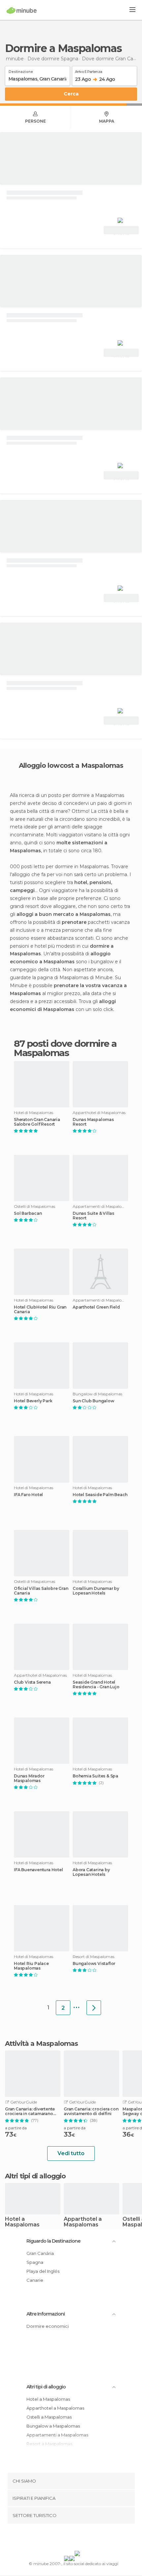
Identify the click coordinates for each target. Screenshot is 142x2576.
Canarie (35, 2280)
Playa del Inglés (43, 2271)
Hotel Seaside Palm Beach (100, 1495)
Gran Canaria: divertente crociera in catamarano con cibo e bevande (30, 2111)
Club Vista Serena (32, 1682)
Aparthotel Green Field (96, 1307)
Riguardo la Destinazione (53, 2241)
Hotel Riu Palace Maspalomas (31, 1966)
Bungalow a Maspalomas (53, 2426)
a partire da (16, 2128)
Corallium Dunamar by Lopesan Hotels (96, 1591)
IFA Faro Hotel (28, 1495)
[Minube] (22, 10)
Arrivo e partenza (89, 71)
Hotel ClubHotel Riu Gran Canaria (40, 1310)
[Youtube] (87, 2539)
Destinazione (21, 71)
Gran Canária (40, 2253)
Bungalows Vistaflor (94, 1964)
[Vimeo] (78, 2539)
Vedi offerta (121, 231)
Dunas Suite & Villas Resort (93, 1216)
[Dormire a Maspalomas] (94, 2008)
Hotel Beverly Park (33, 1401)
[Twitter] (69, 2539)
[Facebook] (61, 2539)
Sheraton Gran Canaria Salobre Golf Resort (37, 1122)
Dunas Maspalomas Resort (93, 1122)
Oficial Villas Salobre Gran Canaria (41, 1591)
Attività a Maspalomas (41, 2044)
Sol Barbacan (28, 1213)
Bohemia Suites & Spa (95, 1776)
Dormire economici (48, 2326)
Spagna (35, 2262)
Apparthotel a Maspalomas (83, 2222)
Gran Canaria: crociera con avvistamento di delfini (91, 2111)
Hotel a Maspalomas (22, 2222)
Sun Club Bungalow (93, 1401)
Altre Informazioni (46, 2314)
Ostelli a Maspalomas (49, 2417)
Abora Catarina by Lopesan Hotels (91, 1872)
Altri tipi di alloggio (46, 2387)
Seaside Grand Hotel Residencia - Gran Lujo (96, 1685)
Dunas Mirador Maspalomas (29, 1778)
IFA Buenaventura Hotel (38, 1870)
